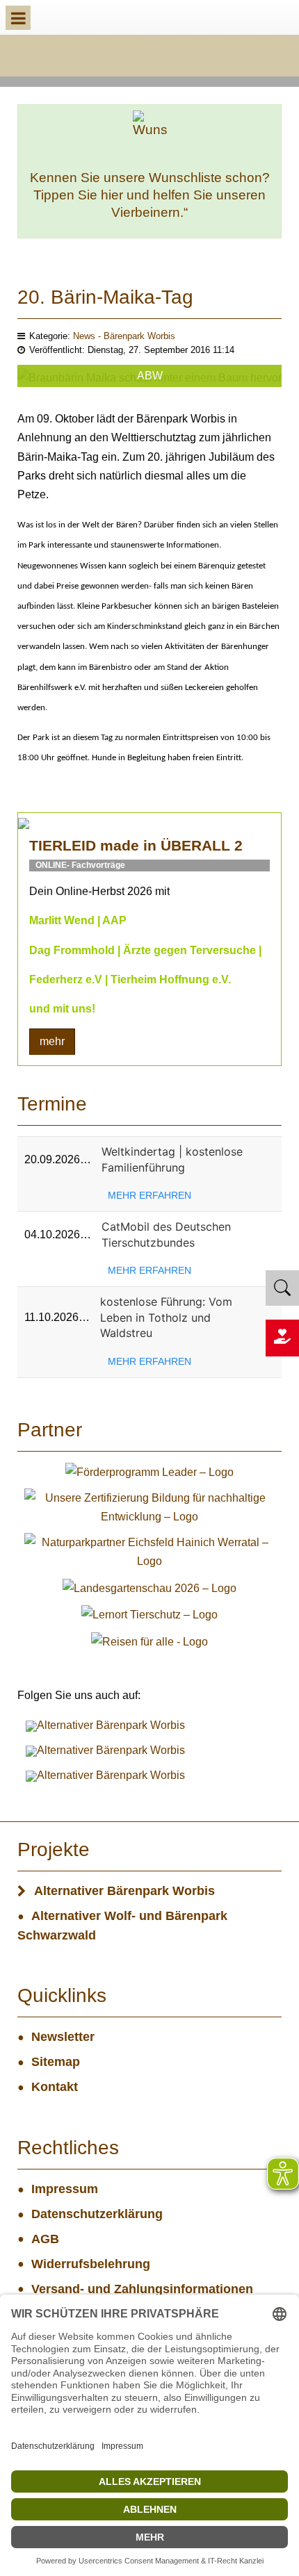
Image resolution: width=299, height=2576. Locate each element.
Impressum (65, 2189)
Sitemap (56, 2062)
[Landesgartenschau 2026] (149, 1588)
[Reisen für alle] (149, 1640)
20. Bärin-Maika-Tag (105, 297)
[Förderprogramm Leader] (149, 1471)
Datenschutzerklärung (97, 2214)
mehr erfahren (149, 1195)
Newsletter (63, 2037)
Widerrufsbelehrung (91, 2264)
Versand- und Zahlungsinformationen (142, 2289)
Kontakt (55, 2087)
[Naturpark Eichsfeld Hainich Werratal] (149, 1551)
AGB (45, 2239)
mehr (52, 1041)
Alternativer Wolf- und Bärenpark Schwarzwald (122, 1926)
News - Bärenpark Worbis (124, 336)
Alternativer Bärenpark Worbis (124, 1891)
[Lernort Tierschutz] (149, 1614)
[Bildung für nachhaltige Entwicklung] (149, 1506)
